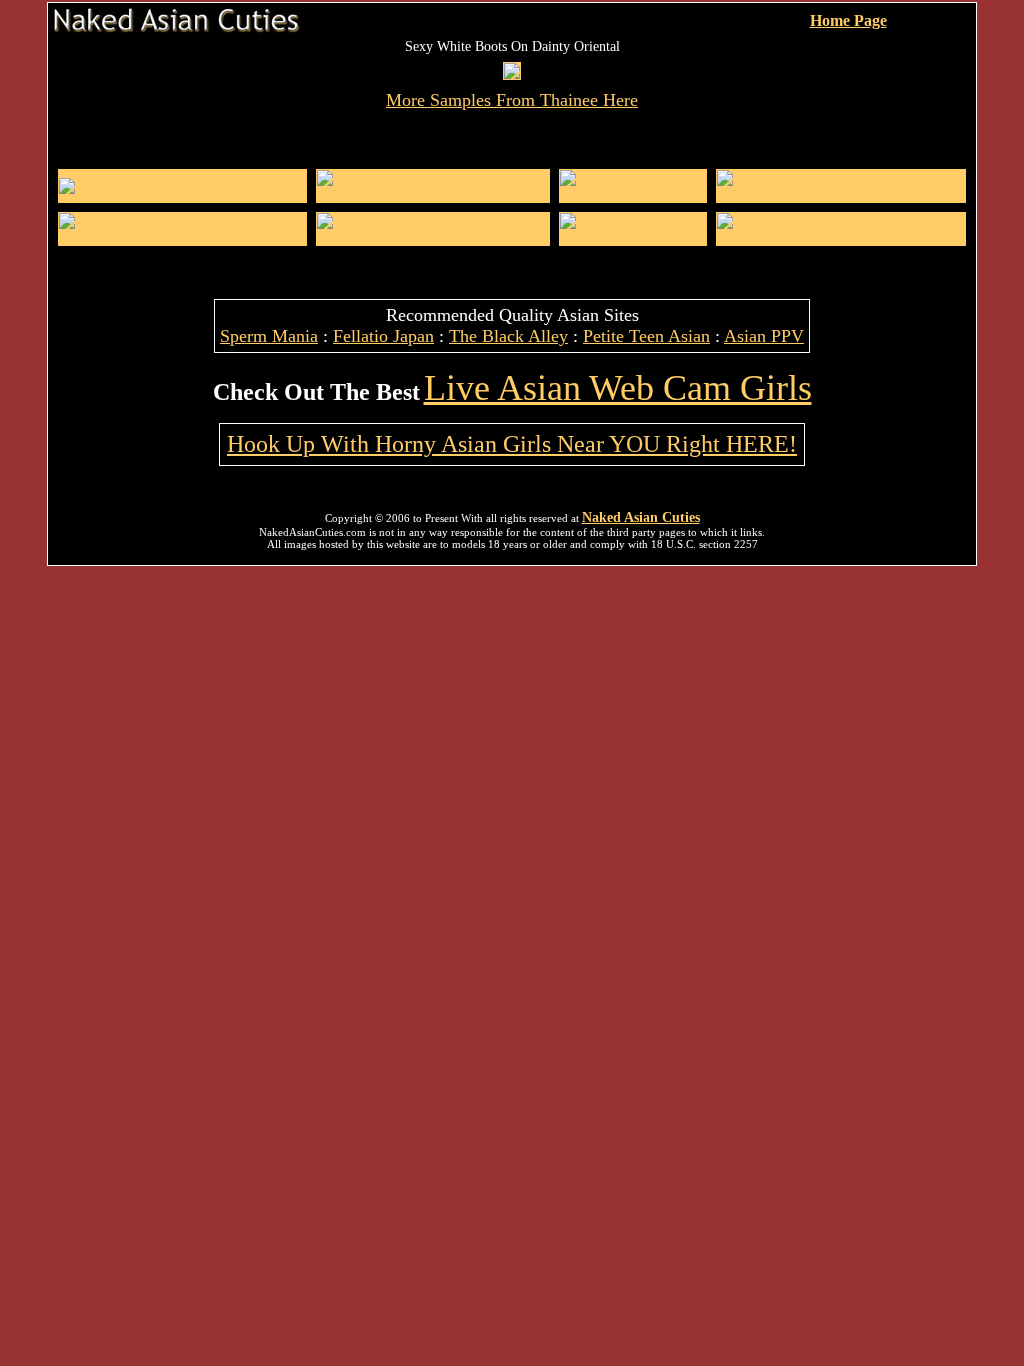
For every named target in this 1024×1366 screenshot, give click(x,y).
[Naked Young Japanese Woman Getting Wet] (841, 193)
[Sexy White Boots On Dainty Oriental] (512, 74)
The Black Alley (508, 336)
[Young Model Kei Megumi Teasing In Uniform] (182, 236)
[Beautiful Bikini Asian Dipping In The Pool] (433, 236)
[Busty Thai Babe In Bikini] (633, 193)
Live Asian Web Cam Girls (618, 388)
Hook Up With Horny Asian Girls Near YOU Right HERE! (512, 444)
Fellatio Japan (383, 336)
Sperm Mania (269, 336)
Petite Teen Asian (646, 336)
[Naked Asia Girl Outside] (633, 236)
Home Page (848, 20)
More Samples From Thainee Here (512, 100)
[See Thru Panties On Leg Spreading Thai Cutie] (841, 236)
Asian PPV (764, 336)
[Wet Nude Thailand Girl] (135, 185)
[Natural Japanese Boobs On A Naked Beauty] (433, 193)
